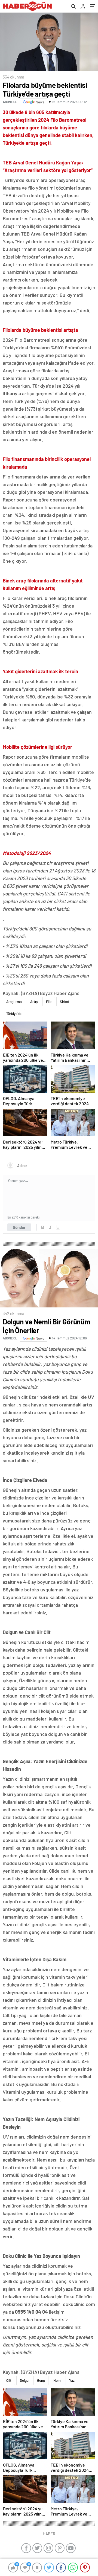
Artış (34, 1002)
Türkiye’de (14, 1014)
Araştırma (14, 1002)
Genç (41, 2380)
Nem (57, 2380)
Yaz (72, 2380)
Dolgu (24, 2380)
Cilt (9, 2380)
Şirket (65, 1002)
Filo (49, 1002)
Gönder (19, 1227)
